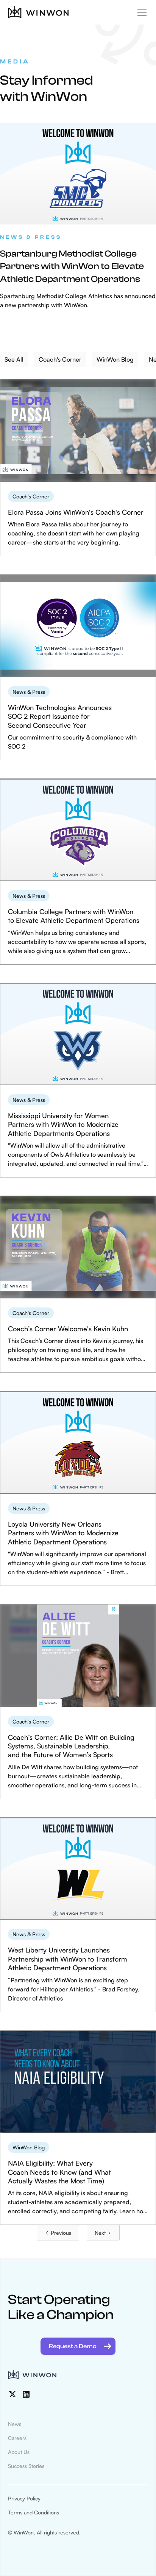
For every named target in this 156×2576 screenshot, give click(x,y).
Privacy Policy (24, 2498)
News (15, 2424)
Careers (17, 2438)
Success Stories (26, 2466)
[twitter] (12, 2394)
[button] (140, 12)
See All (14, 359)
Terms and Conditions (34, 2512)
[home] (38, 12)
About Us (19, 2452)
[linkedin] (26, 2394)
